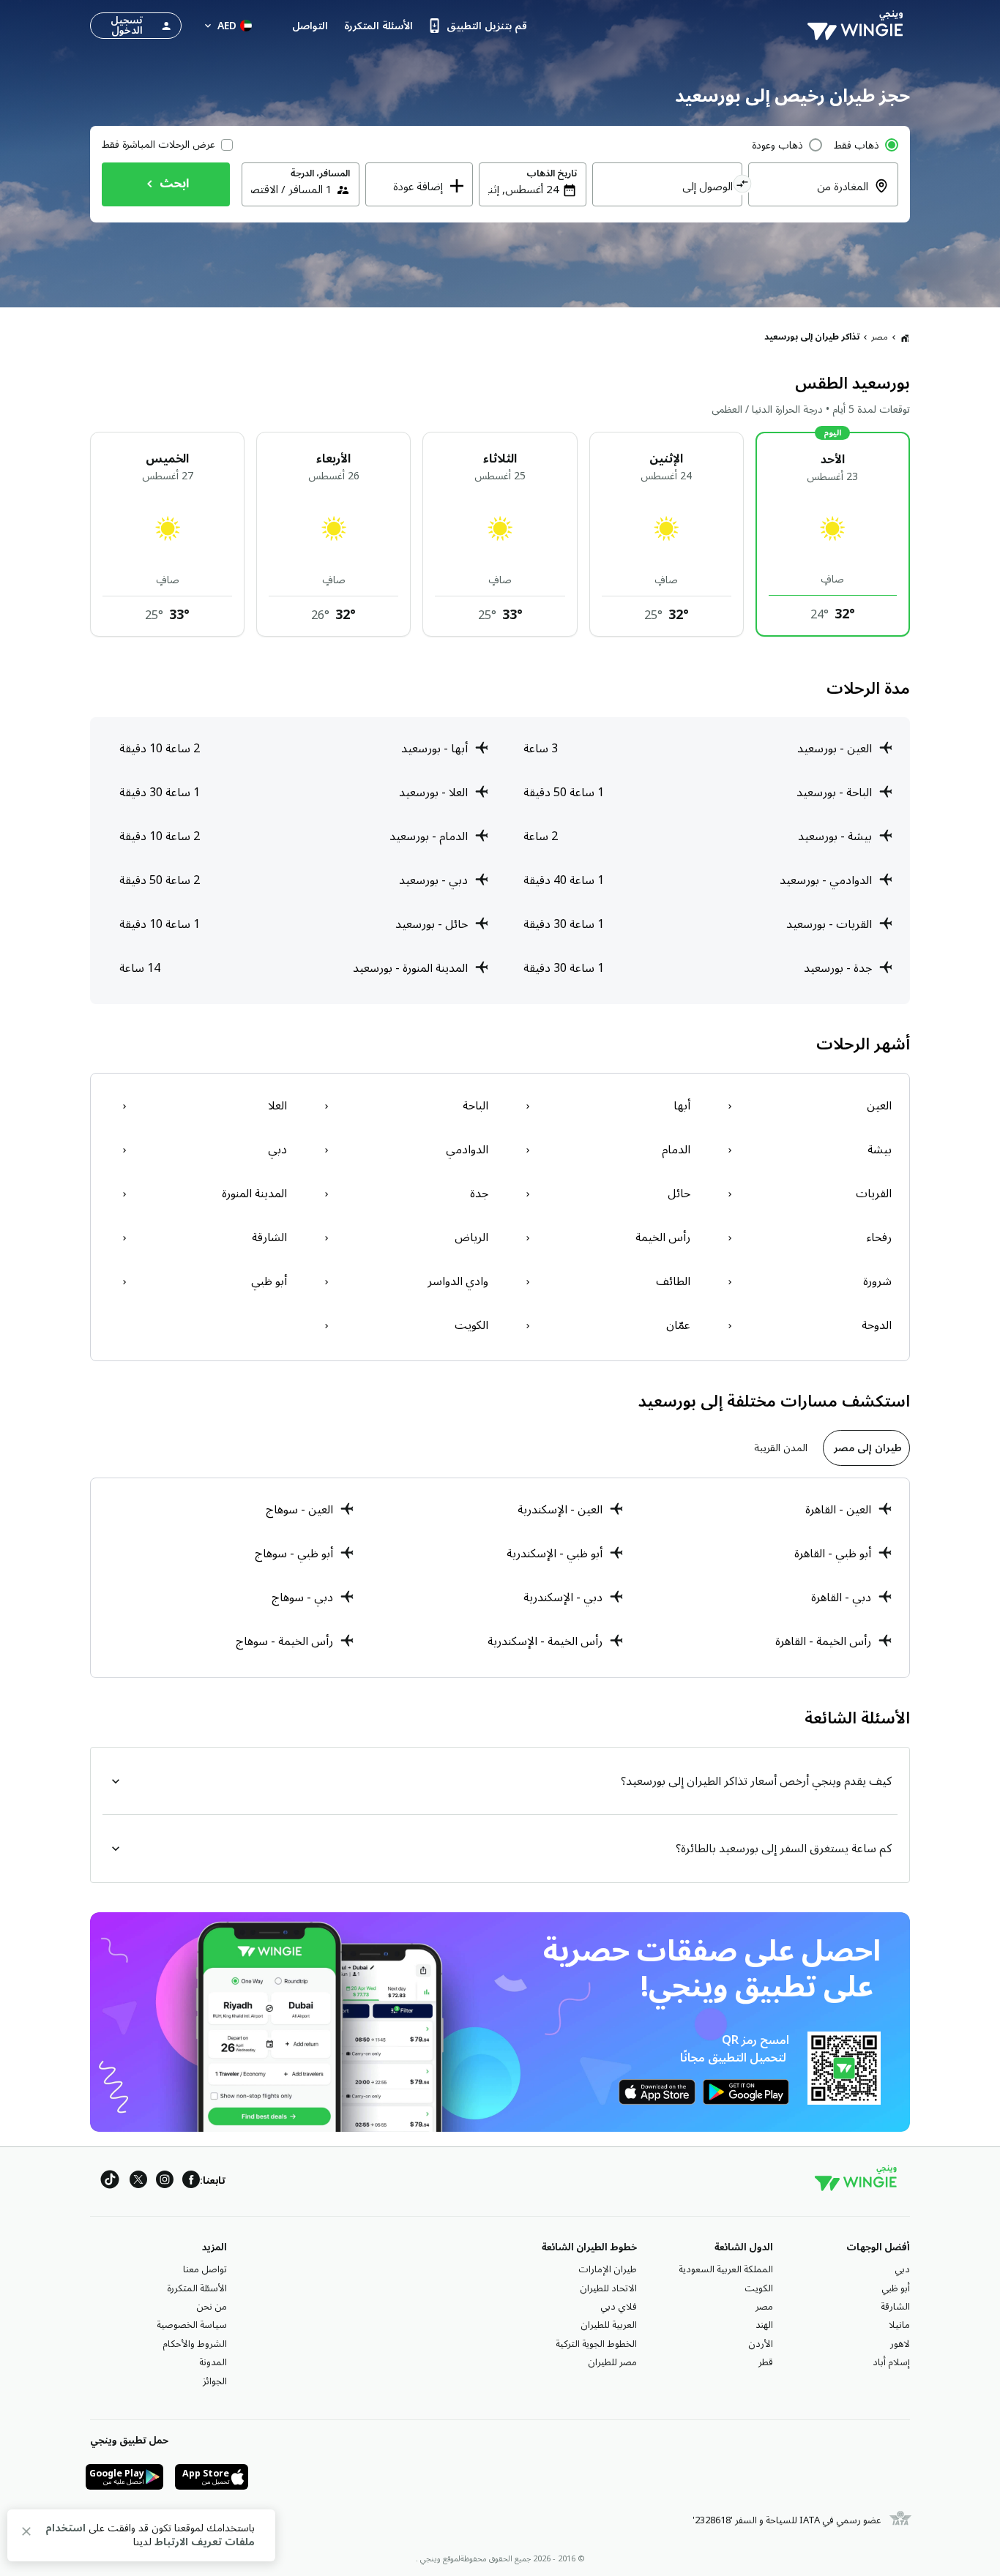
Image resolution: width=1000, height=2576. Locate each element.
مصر (880, 337)
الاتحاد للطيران (608, 2288)
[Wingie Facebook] (191, 2182)
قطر (766, 2362)
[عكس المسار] (743, 186)
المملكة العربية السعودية (726, 2269)
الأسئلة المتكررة (197, 2288)
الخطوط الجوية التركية (596, 2344)
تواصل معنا (205, 2269)
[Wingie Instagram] (165, 2182)
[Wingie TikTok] (110, 2182)
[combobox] (814, 195)
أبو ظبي (896, 2288)
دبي (902, 2269)
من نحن (212, 2307)
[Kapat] (26, 2534)
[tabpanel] (500, 1578)
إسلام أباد (891, 2362)
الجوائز (215, 2381)
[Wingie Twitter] (138, 2182)
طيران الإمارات (608, 2269)
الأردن (761, 2344)
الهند (764, 2325)
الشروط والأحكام (195, 2344)
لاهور (900, 2344)
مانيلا (899, 2325)
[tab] (866, 1448)
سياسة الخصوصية (192, 2325)
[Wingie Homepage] (859, 26)
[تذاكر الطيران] (905, 337)
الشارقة (895, 2307)
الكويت (759, 2288)
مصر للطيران (612, 2362)
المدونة (213, 2362)
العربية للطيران (609, 2325)
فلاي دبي (619, 2307)
